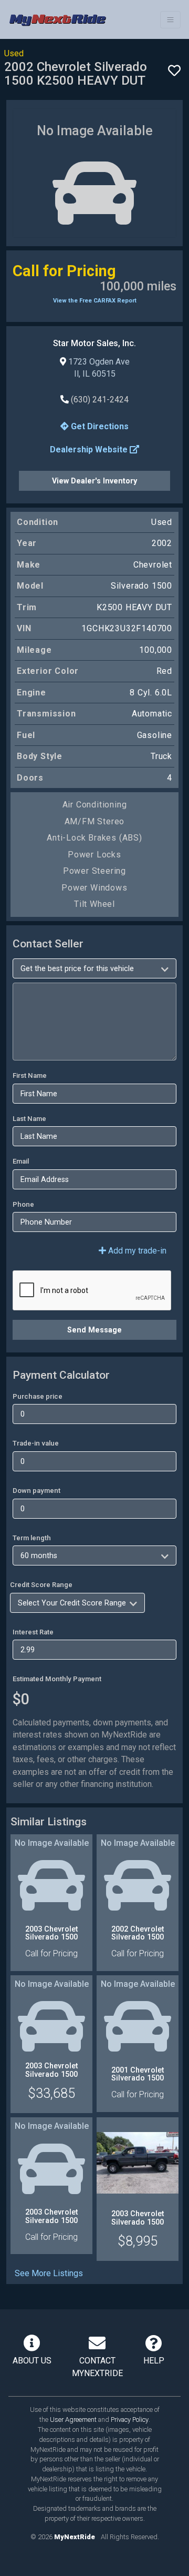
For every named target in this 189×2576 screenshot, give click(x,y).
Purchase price (38, 1396)
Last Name (29, 1119)
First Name (30, 1075)
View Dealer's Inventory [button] (94, 481)
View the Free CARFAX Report (95, 301)
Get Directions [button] (99, 426)
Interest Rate (33, 1632)
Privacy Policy (130, 2420)
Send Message (94, 1330)
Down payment (36, 1491)
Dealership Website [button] (90, 449)
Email (21, 1161)
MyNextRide (75, 2537)
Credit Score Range (41, 1585)
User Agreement (73, 2420)
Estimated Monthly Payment (57, 1679)
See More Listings (49, 2273)
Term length (32, 1538)
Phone (23, 1204)
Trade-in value (36, 1443)
